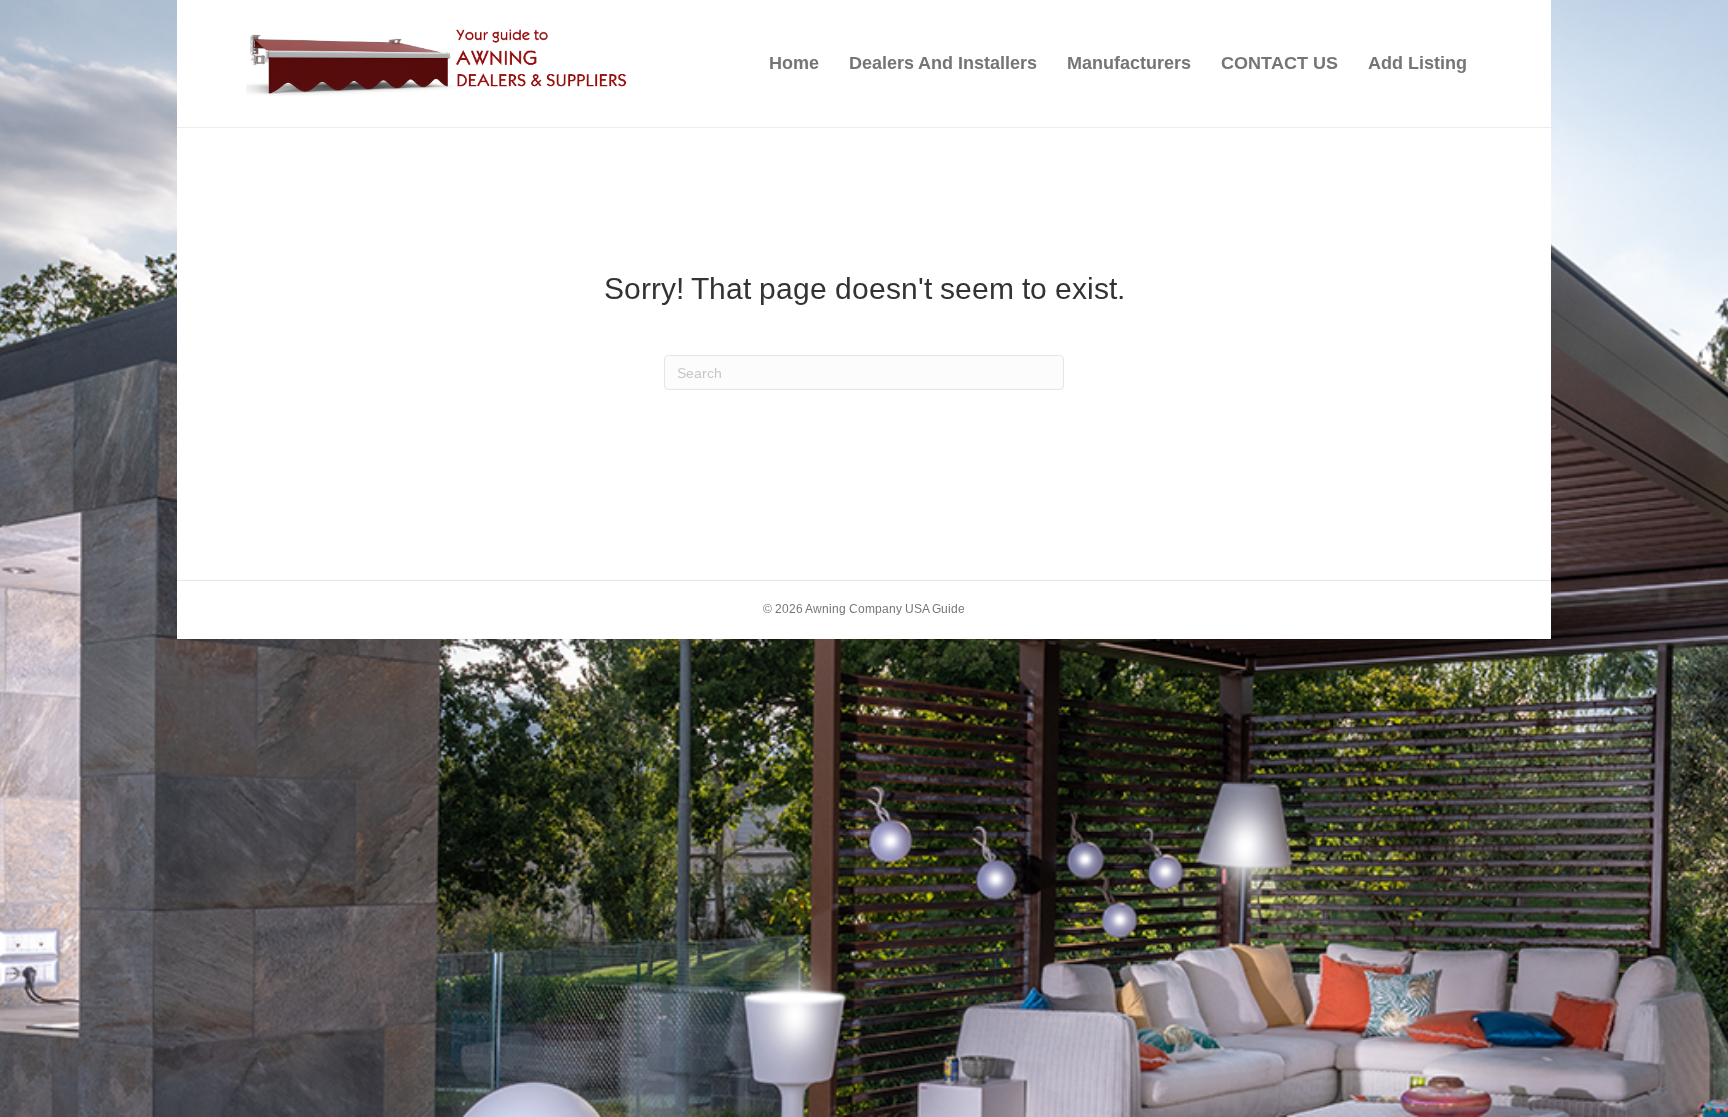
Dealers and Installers (943, 63)
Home (794, 63)
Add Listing (1417, 63)
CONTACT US (1279, 63)
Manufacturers (1129, 63)
